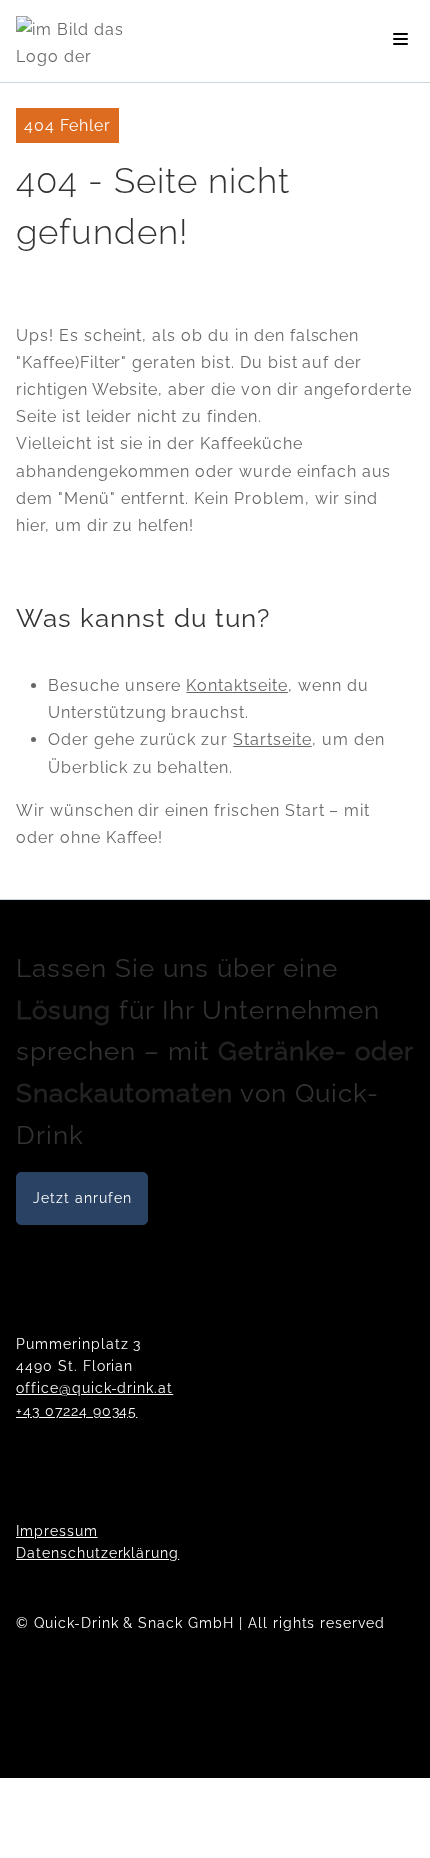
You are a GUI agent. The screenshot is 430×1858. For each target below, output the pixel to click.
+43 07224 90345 (76, 1411)
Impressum (57, 1531)
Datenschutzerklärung (97, 1553)
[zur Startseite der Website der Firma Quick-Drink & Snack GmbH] (76, 41)
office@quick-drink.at (94, 1388)
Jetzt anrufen (82, 1198)
